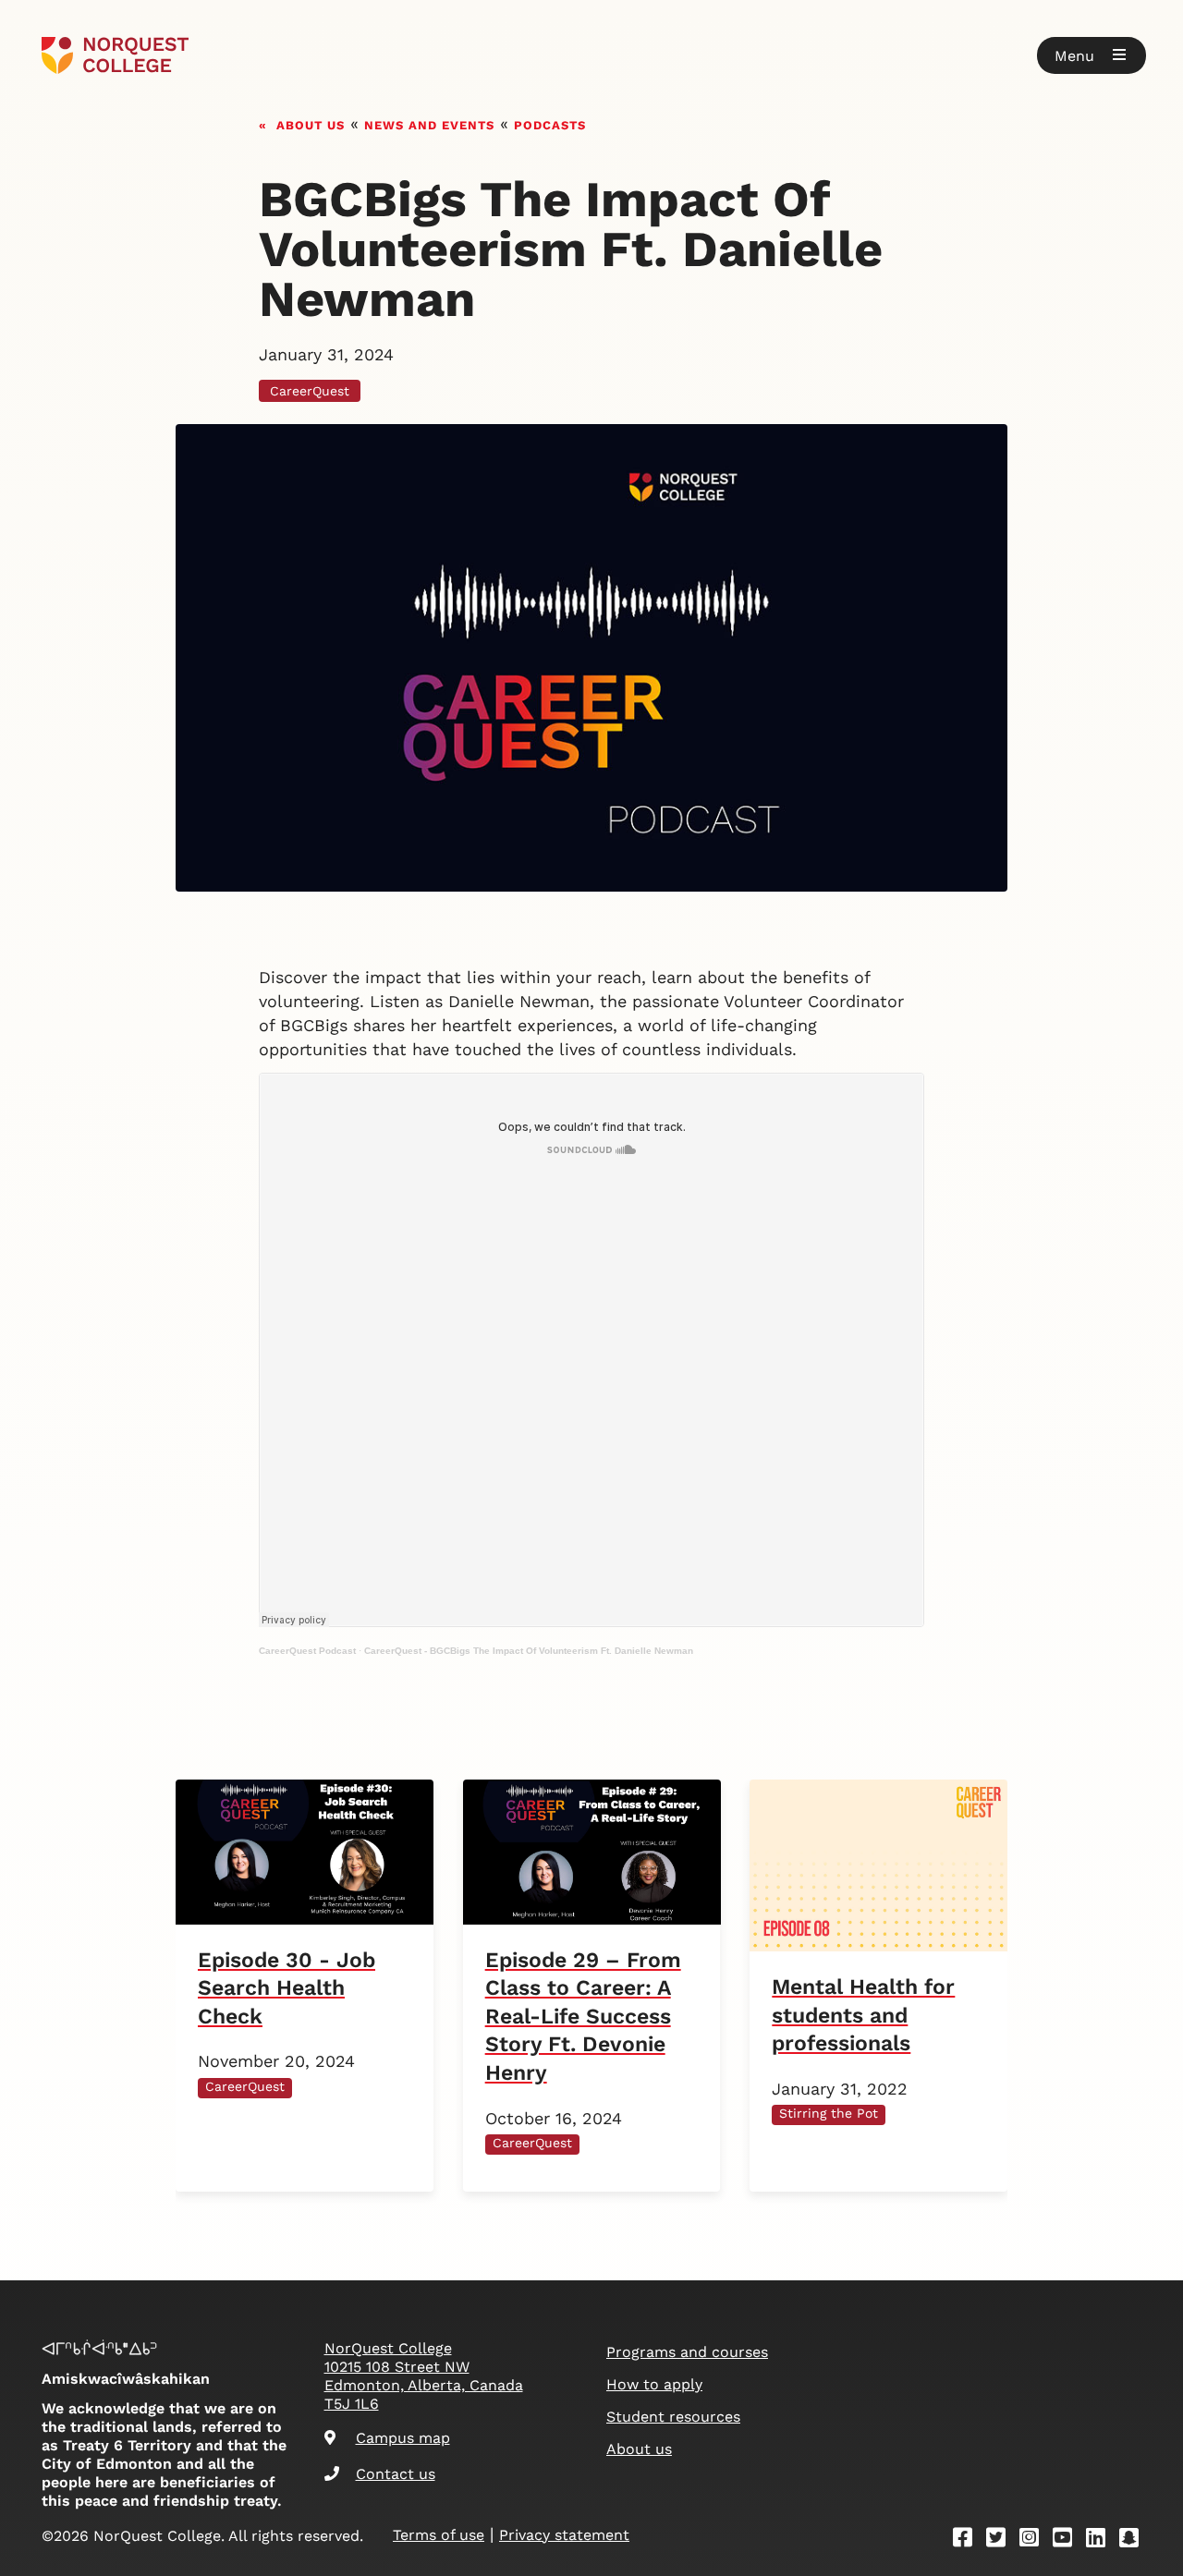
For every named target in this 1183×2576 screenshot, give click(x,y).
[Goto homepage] (115, 55)
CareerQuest (310, 391)
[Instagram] (1035, 2540)
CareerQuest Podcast (307, 1651)
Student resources (673, 2417)
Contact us (396, 2474)
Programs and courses (687, 2352)
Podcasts (550, 123)
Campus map (403, 2438)
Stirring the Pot (829, 2113)
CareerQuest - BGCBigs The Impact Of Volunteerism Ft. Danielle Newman (529, 1651)
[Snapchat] (1135, 2540)
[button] (1092, 55)
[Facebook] (969, 2540)
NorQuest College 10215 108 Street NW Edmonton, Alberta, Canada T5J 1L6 (424, 2376)
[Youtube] (1068, 2540)
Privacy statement (564, 2535)
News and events (429, 123)
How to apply (654, 2384)
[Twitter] (1002, 2540)
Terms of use (439, 2535)
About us (311, 123)
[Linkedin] (1102, 2540)
